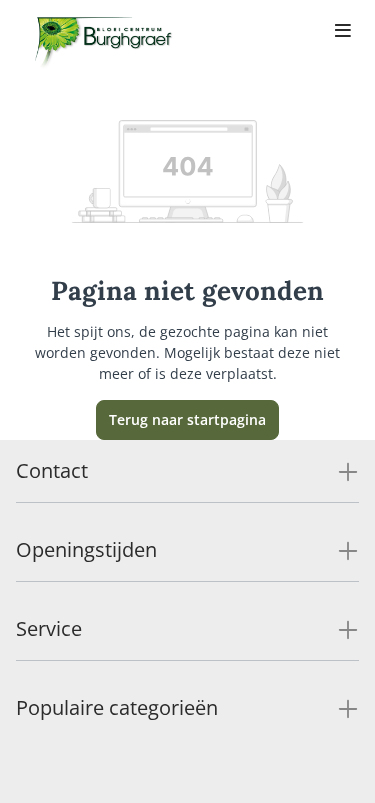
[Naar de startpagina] (104, 48)
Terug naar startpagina (187, 419)
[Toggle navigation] (343, 32)
